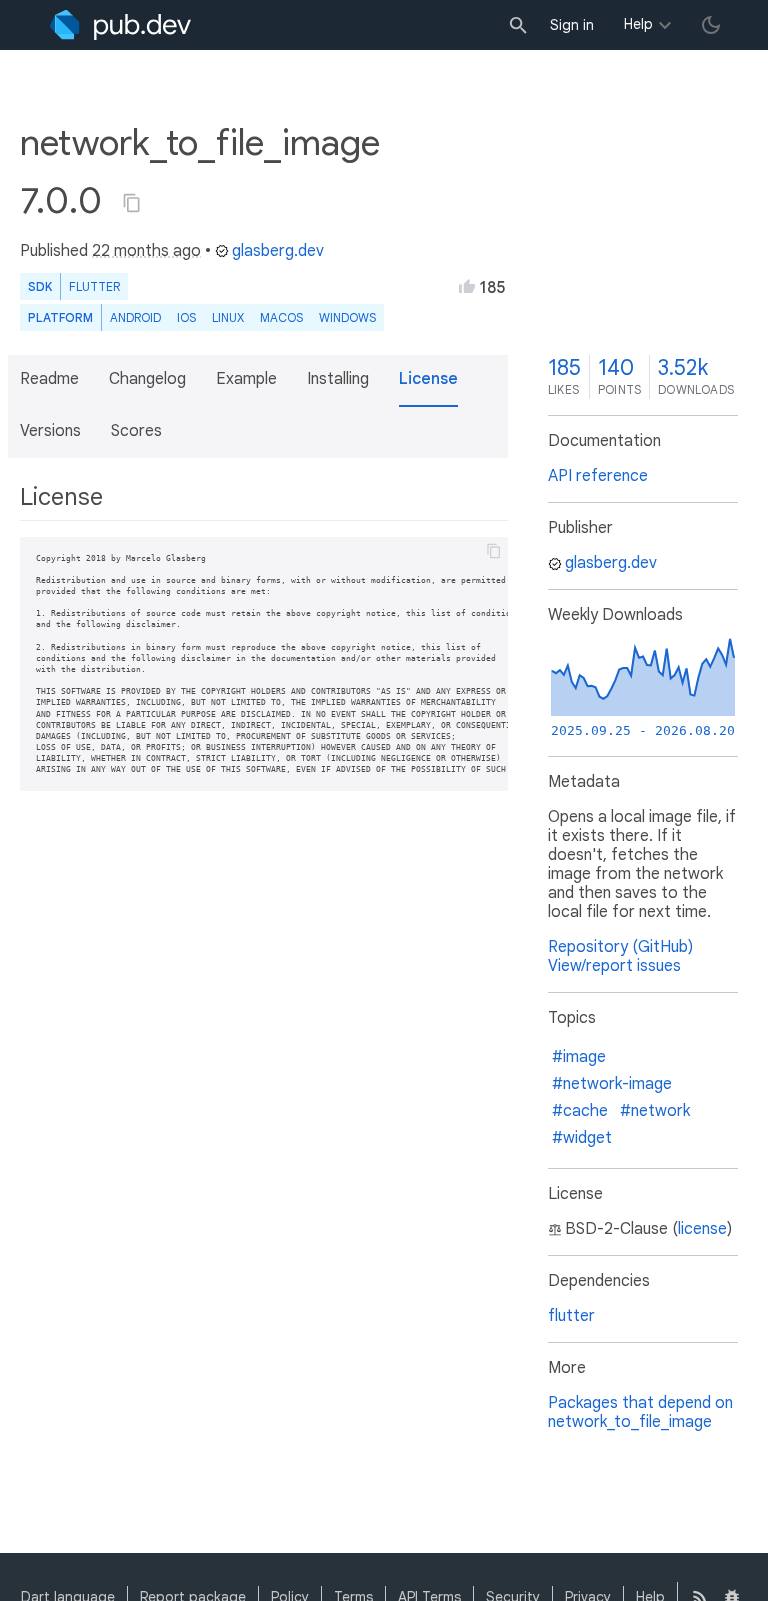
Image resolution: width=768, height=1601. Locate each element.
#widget (582, 1138)
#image (579, 1057)
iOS (186, 317)
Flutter (94, 286)
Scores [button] (136, 431)
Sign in (572, 25)
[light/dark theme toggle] (711, 25)
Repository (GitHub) (620, 947)
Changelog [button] (147, 379)
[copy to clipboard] (494, 551)
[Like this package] (467, 286)
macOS (281, 317)
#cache (580, 1111)
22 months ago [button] (146, 251)
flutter (571, 1316)
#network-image (612, 1084)
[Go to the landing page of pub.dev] (120, 25)
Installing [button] (338, 379)
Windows (347, 317)
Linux (228, 317)
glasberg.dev (278, 251)
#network (655, 1111)
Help (638, 24)
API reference (598, 476)
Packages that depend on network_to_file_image (640, 1412)
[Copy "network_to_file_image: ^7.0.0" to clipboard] (132, 203)
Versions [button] (50, 431)
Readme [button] (49, 379)
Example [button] (246, 379)
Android (135, 317)
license (702, 1229)
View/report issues (614, 966)
